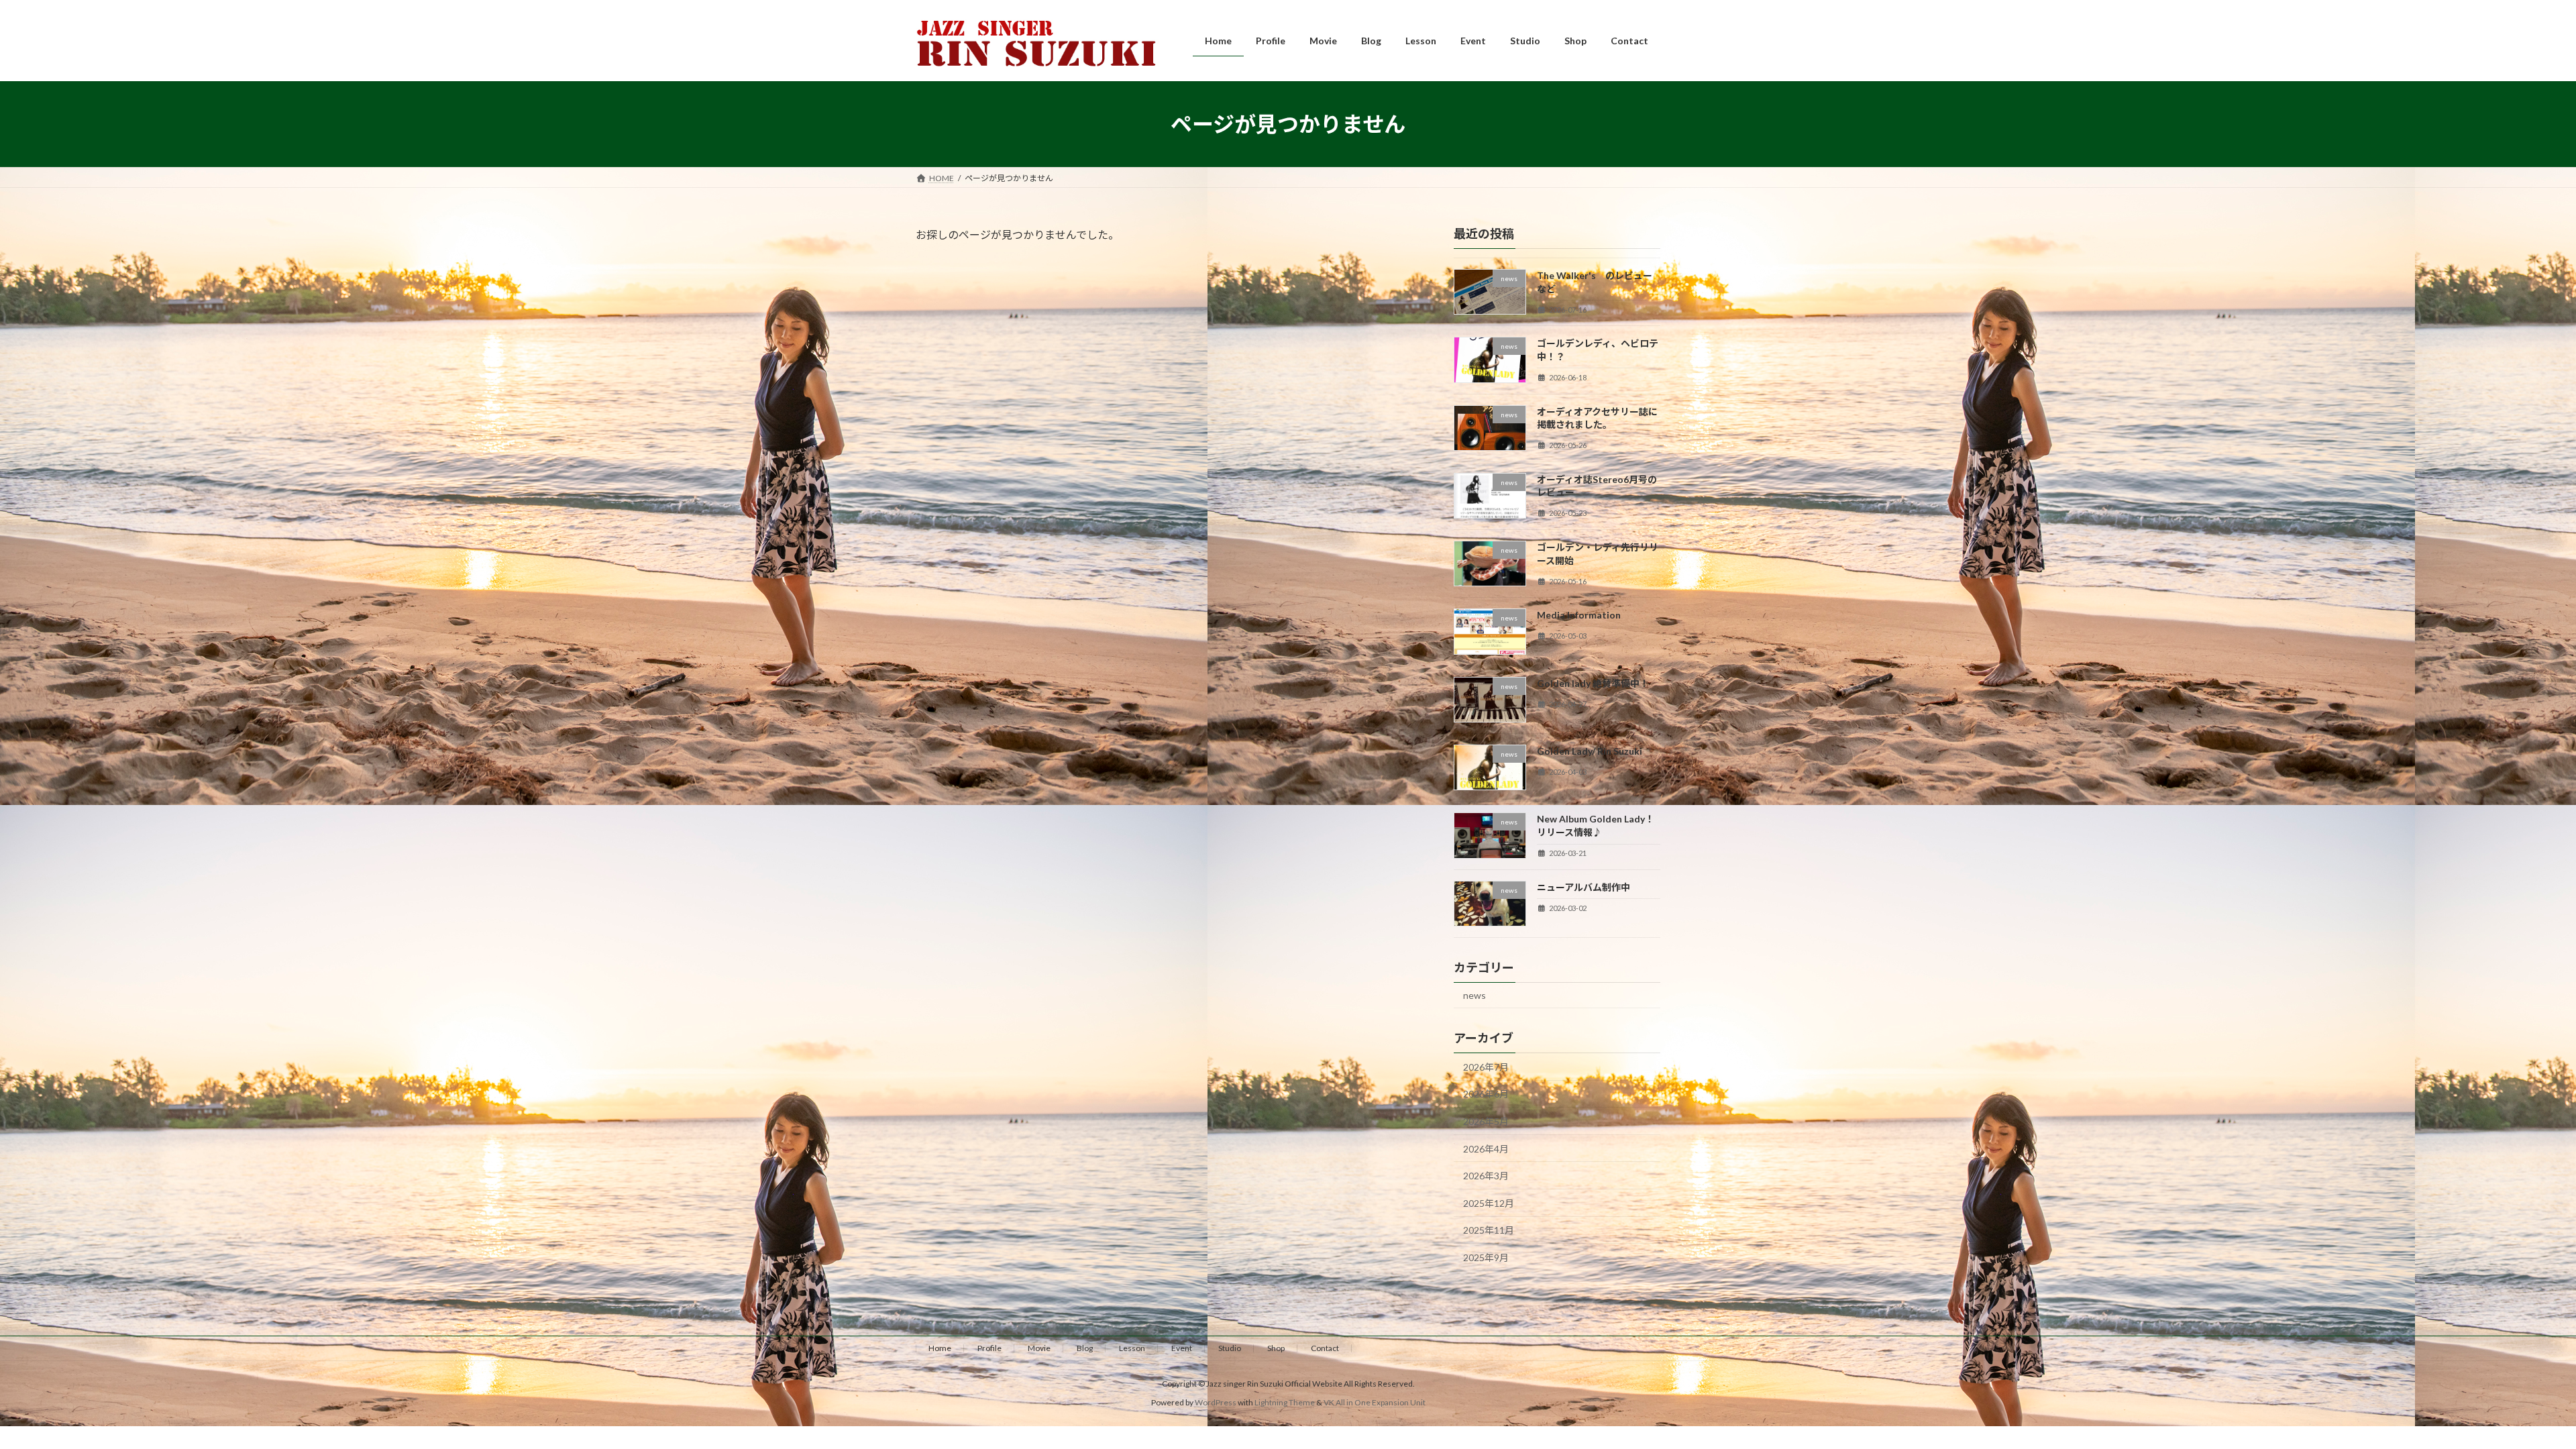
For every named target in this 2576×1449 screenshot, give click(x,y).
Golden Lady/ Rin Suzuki (1590, 751)
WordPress (1216, 1402)
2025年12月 (1489, 1203)
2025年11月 (1489, 1231)
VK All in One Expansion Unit (1375, 1402)
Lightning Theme (1285, 1402)
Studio (1230, 1348)
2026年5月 (1486, 1121)
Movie (1039, 1348)
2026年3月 (1486, 1176)
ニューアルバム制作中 (1584, 887)
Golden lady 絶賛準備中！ (1593, 683)
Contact (1325, 1348)
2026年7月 (1486, 1067)
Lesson (1132, 1348)
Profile (989, 1348)
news (1474, 995)
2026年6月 (1486, 1094)
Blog (1085, 1348)
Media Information (1579, 615)
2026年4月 (1486, 1149)
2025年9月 (1486, 1257)
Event (1182, 1348)
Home (940, 1348)
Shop (1276, 1348)
